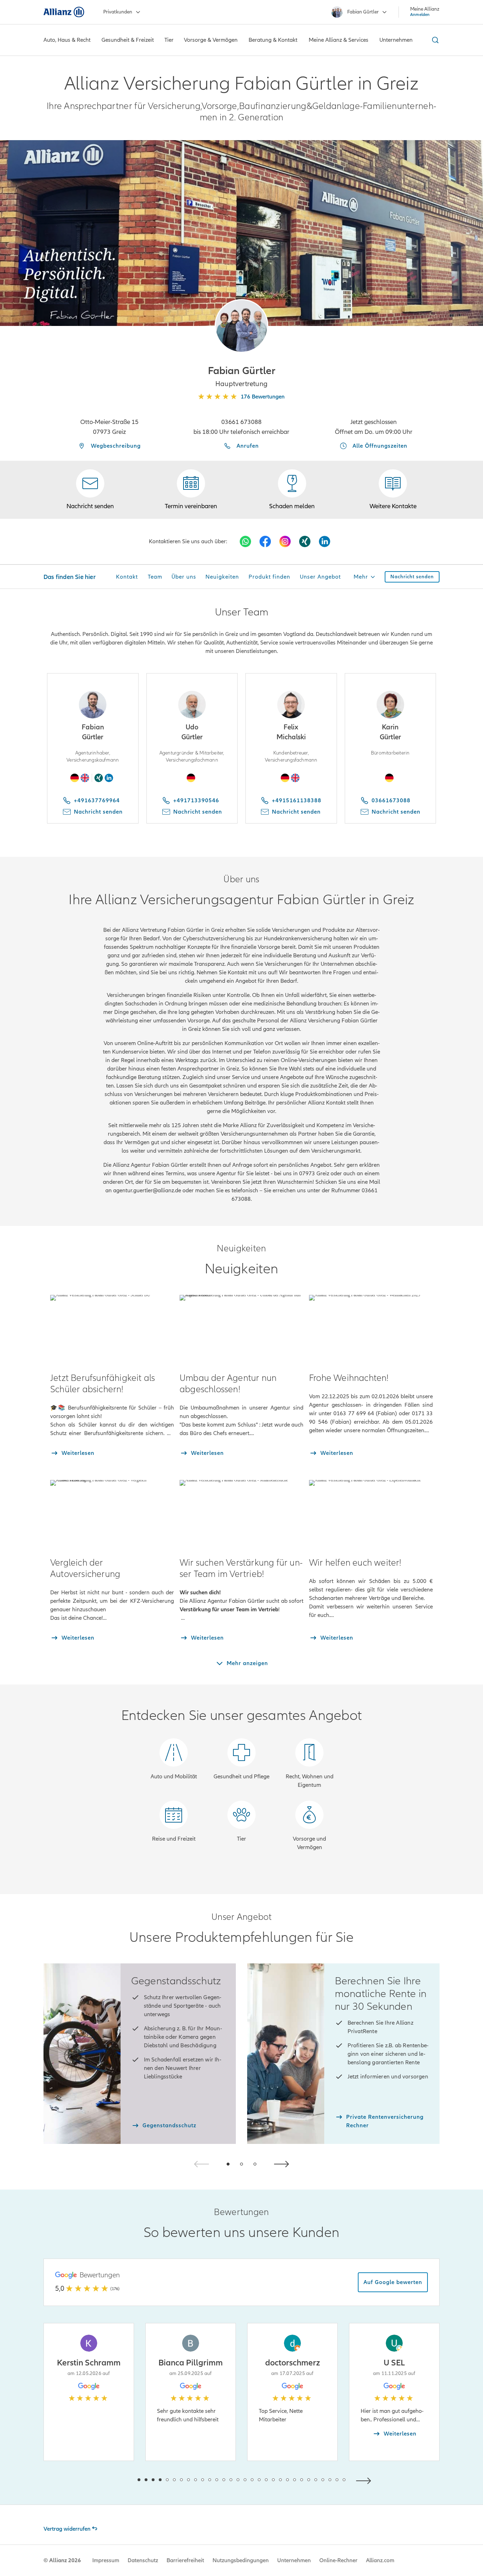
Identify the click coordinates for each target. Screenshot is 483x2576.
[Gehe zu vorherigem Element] (118, 2480)
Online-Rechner (338, 2560)
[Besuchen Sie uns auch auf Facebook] (265, 541)
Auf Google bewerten (393, 2282)
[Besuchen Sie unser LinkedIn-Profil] (325, 541)
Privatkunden (118, 12)
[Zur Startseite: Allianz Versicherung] (64, 12)
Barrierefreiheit (185, 2560)
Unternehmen (294, 2560)
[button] (241, 326)
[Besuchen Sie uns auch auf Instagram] (285, 541)
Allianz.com (380, 2560)
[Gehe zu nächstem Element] (365, 2480)
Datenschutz (143, 2560)
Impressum (106, 2560)
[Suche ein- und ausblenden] (434, 40)
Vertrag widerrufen (67, 2529)
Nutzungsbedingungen (241, 2560)
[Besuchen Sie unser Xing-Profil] (305, 541)
